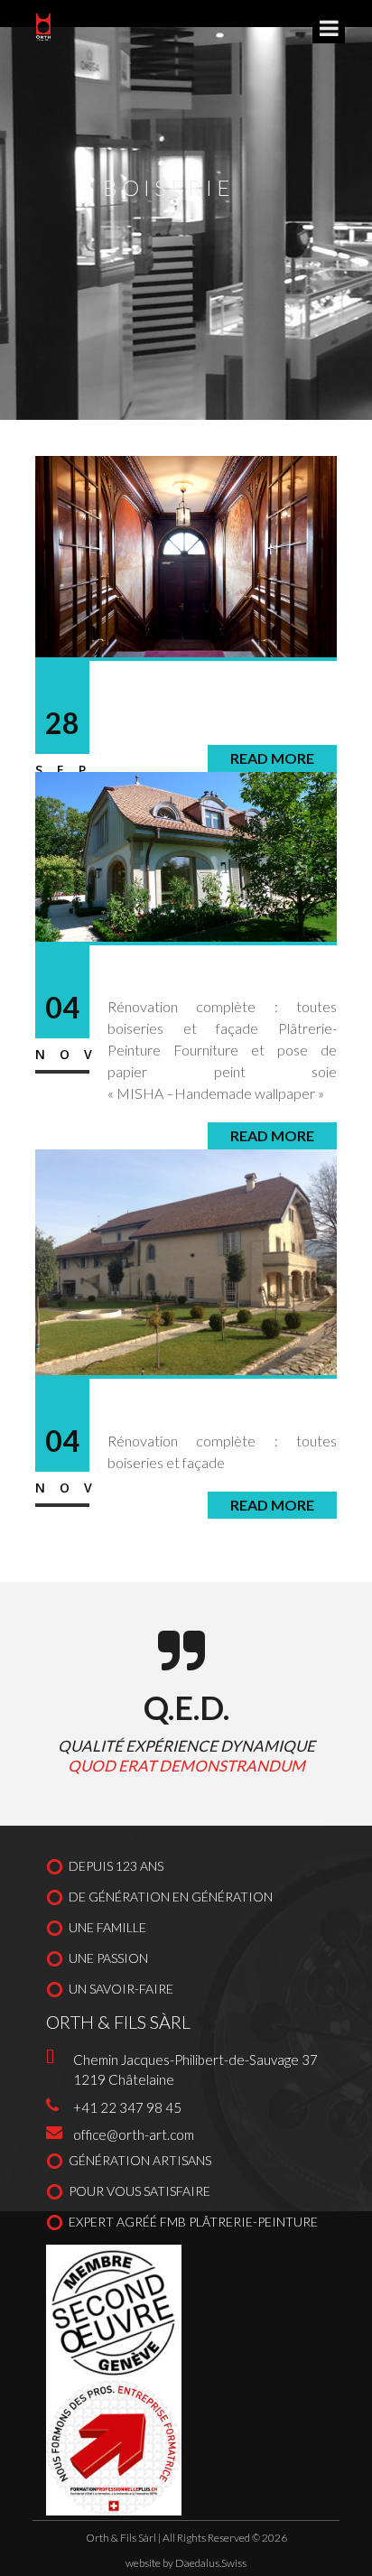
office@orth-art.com (134, 2134)
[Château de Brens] (186, 1260)
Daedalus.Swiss (211, 2563)
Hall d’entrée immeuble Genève (222, 702)
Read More (272, 1505)
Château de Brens (194, 1408)
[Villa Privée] (186, 855)
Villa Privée (163, 975)
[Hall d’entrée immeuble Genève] (186, 554)
